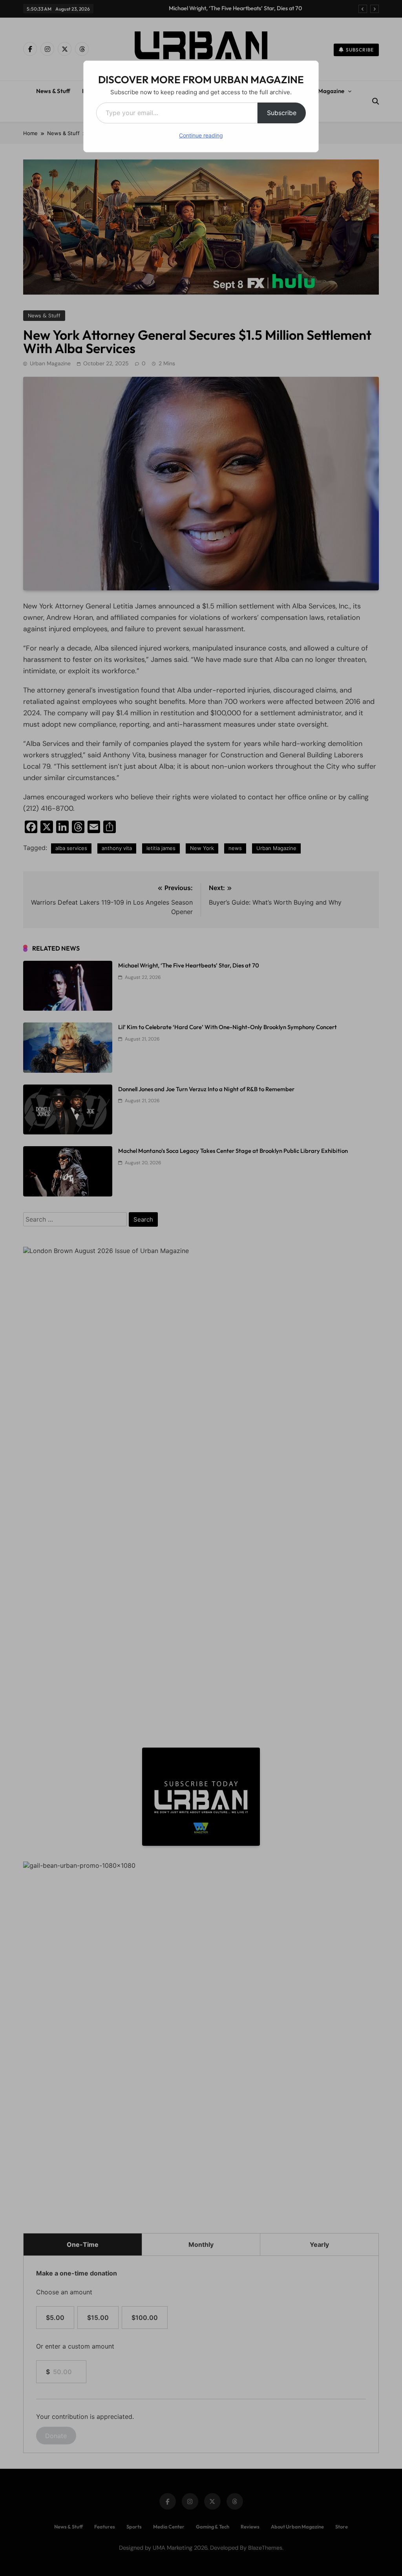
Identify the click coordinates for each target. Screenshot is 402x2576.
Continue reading (201, 135)
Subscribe (282, 113)
